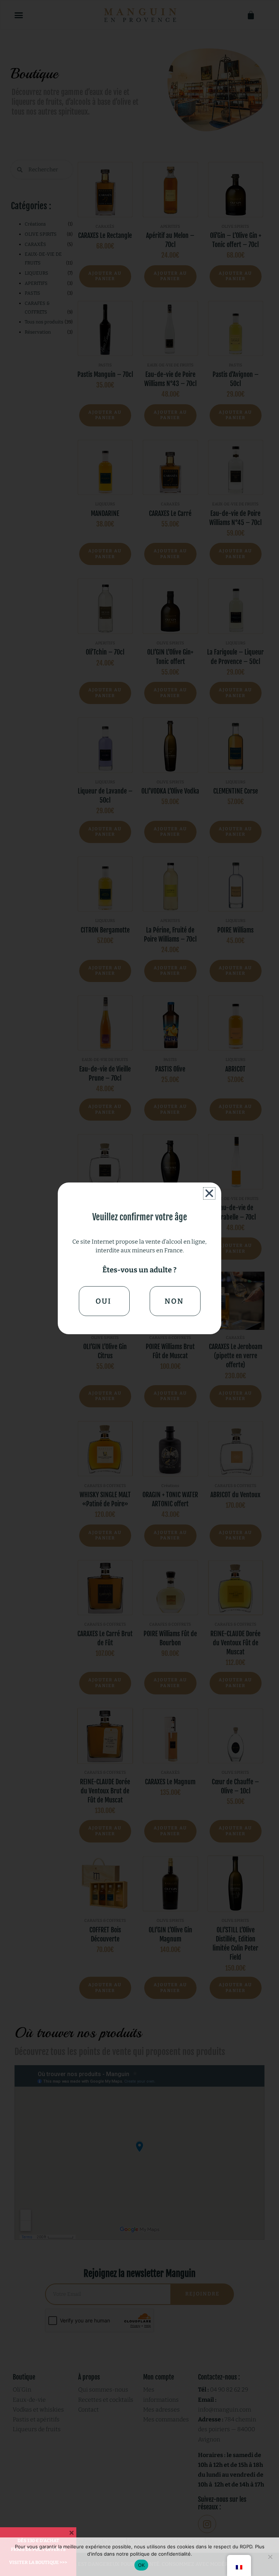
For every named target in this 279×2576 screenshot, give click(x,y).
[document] (139, 1288)
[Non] (270, 2557)
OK (141, 2565)
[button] (209, 1193)
